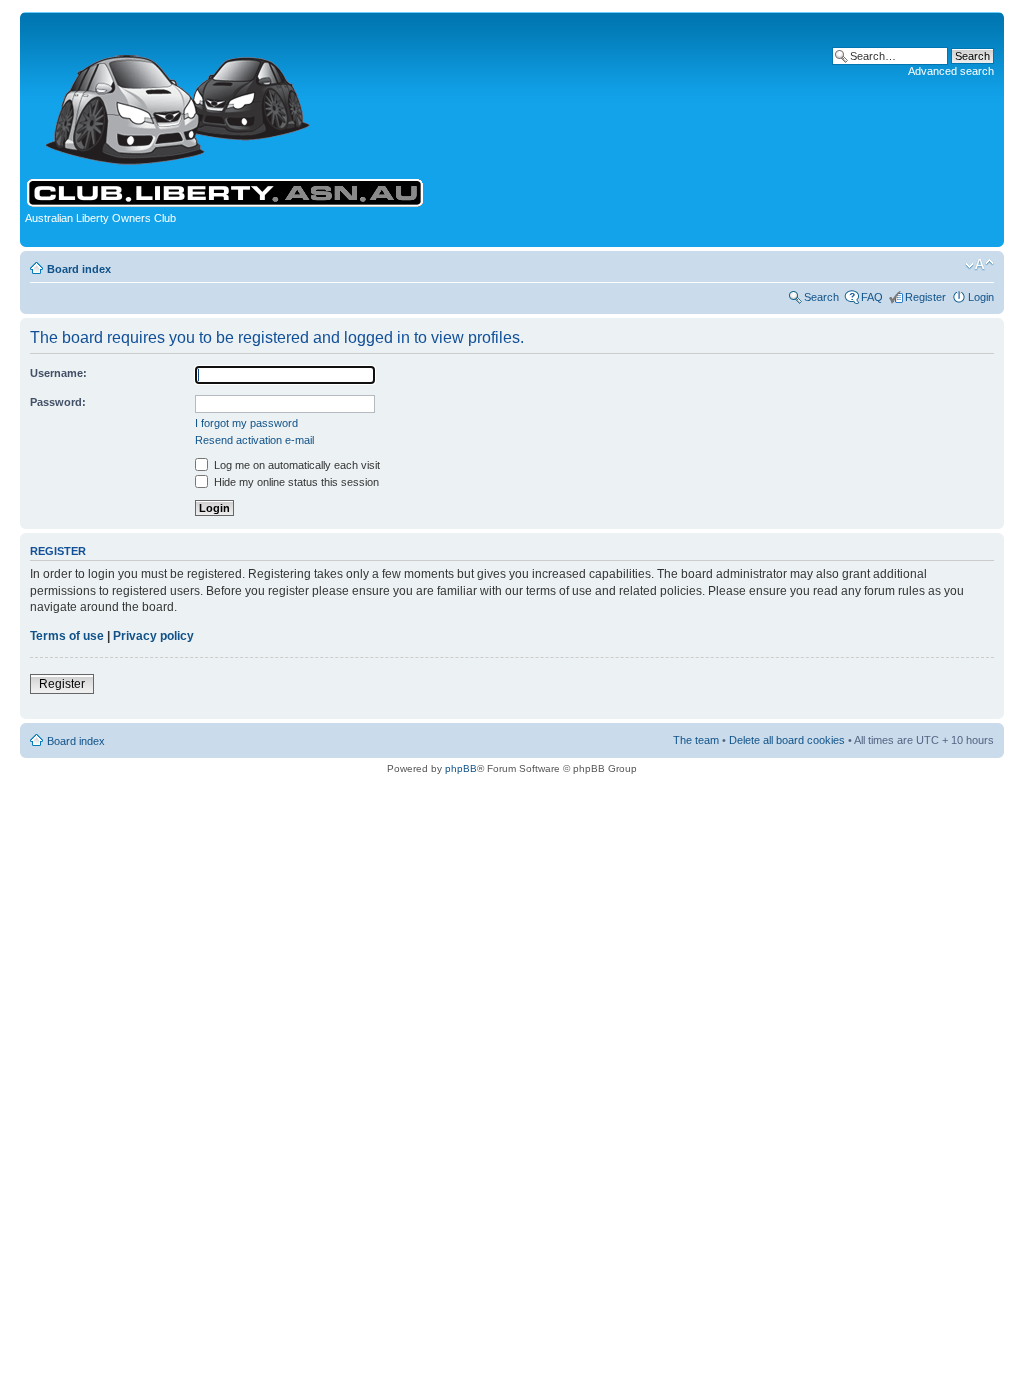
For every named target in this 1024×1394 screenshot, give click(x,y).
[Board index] (178, 96)
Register (925, 297)
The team (696, 740)
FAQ (872, 297)
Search (821, 297)
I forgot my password (246, 423)
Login (981, 297)
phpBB (461, 768)
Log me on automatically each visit (295, 465)
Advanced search (951, 71)
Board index (79, 269)
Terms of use (67, 636)
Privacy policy (153, 636)
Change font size (979, 265)
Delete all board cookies (787, 740)
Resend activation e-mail (254, 440)
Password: (58, 402)
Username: (58, 373)
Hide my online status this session (295, 482)
